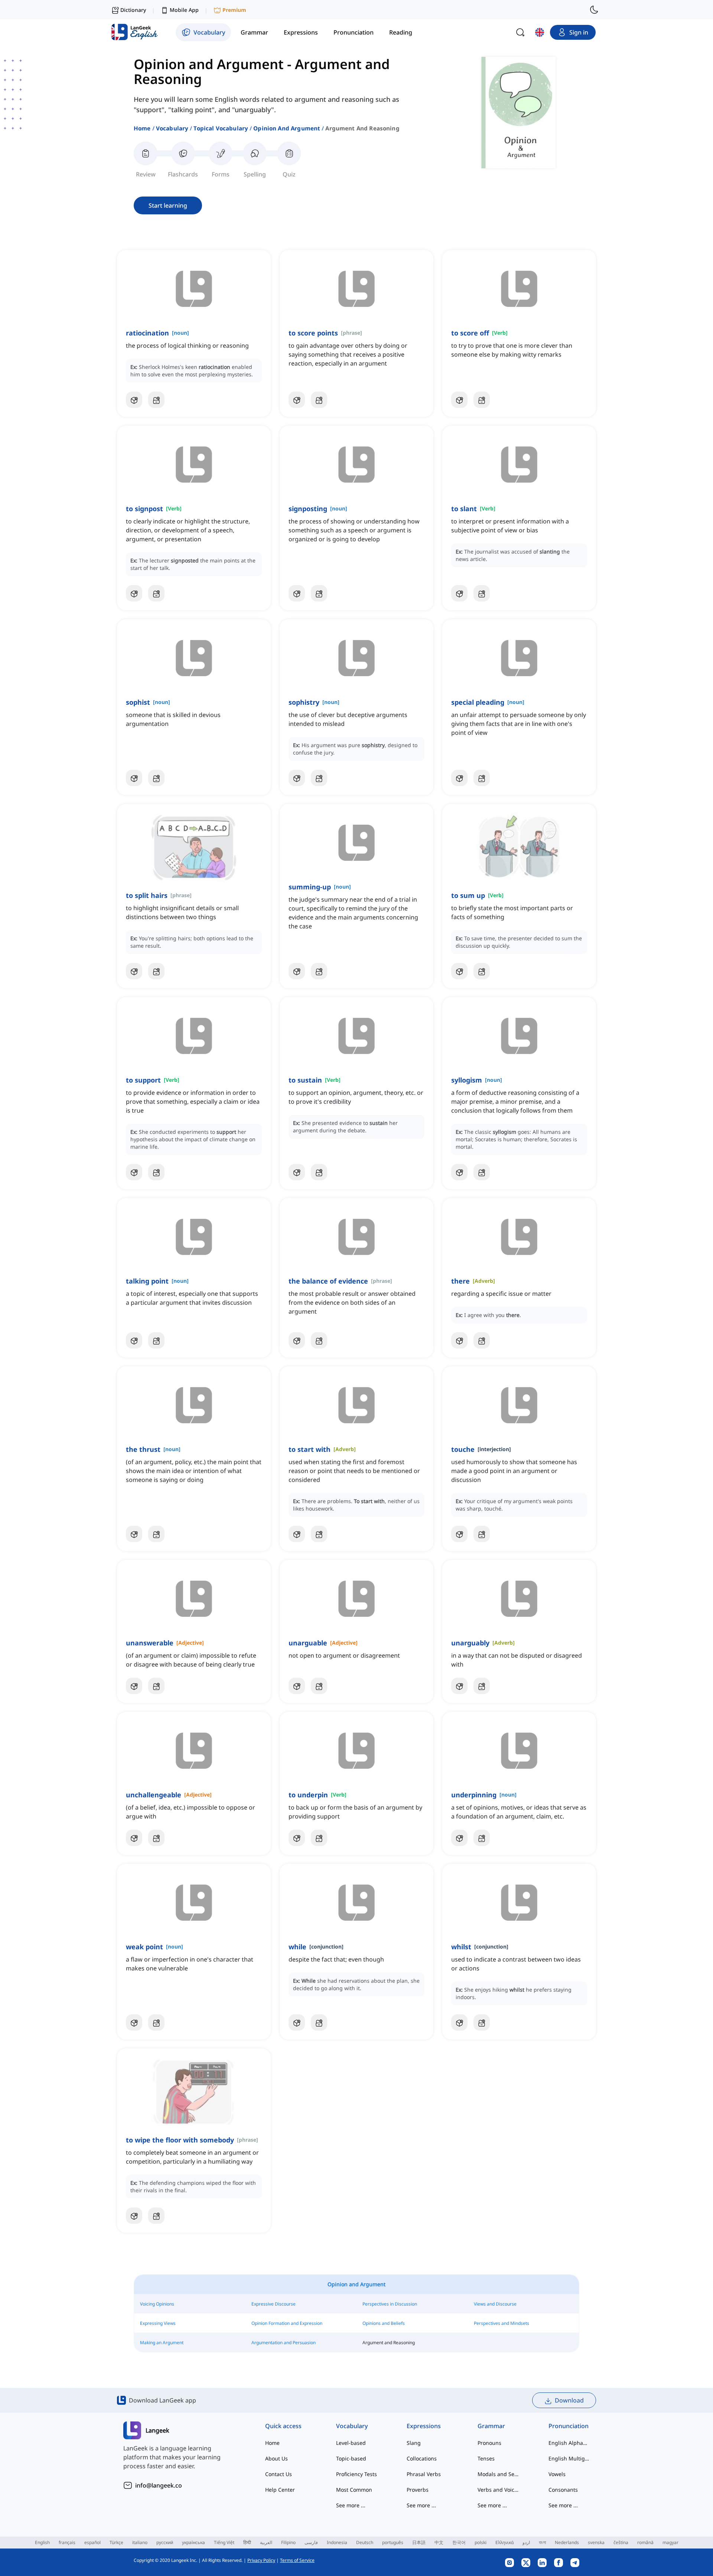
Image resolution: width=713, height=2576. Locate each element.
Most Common (354, 2490)
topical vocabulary (221, 128)
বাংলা (542, 2542)
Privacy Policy (261, 2560)
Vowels (557, 2474)
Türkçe (116, 2542)
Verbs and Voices (498, 2490)
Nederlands (567, 2542)
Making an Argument (162, 2343)
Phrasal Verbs (424, 2474)
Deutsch (365, 2542)
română (645, 2542)
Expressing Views (158, 2323)
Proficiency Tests (356, 2474)
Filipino (288, 2542)
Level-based (351, 2443)
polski (481, 2542)
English (42, 2542)
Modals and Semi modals (498, 2474)
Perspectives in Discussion (390, 2304)
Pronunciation (569, 2426)
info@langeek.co (159, 2485)
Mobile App (184, 10)
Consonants (563, 2490)
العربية (266, 2542)
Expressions (424, 2426)
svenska (596, 2542)
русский (165, 2542)
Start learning (168, 205)
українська (193, 2542)
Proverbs (418, 2490)
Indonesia (337, 2542)
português (393, 2542)
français (67, 2542)
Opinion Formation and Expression (287, 2323)
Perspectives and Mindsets (502, 2323)
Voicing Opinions (157, 2304)
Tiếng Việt (224, 2542)
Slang (414, 2443)
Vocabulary (172, 128)
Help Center (280, 2490)
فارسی (311, 2542)
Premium (234, 10)
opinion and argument (287, 128)
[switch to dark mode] (594, 10)
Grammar (491, 2426)
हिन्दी (247, 2542)
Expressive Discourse (274, 2304)
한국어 (459, 2542)
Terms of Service (297, 2560)
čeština (621, 2542)
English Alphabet (569, 2443)
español (92, 2542)
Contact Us (279, 2474)
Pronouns (489, 2443)
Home (142, 128)
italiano (140, 2542)
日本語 (419, 2542)
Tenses (486, 2458)
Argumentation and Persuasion (284, 2343)
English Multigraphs (569, 2458)
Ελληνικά (504, 2542)
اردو (526, 2542)
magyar (670, 2542)
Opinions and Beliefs (384, 2323)
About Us (276, 2458)
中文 (439, 2542)
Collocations (422, 2458)
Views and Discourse (495, 2304)
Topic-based (351, 2458)
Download (569, 2400)
